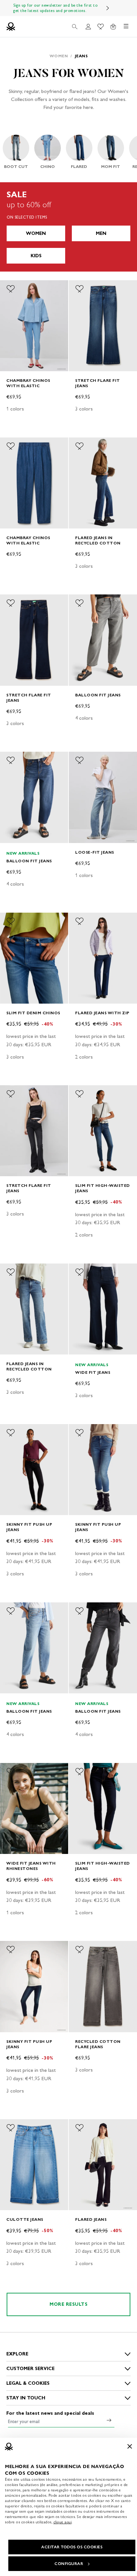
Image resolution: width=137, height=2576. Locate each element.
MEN (101, 233)
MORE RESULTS (68, 2304)
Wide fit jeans (93, 1372)
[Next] (108, 8)
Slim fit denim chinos (33, 1013)
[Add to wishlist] (11, 289)
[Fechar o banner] (130, 2446)
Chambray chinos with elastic (28, 383)
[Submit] (109, 2420)
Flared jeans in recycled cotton (98, 540)
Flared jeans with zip (102, 1013)
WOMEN (36, 233)
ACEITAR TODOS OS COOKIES (72, 2547)
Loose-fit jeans (95, 852)
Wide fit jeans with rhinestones (31, 1866)
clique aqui (63, 2522)
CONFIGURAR (69, 2564)
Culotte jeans (25, 2219)
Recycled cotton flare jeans (98, 2044)
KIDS (36, 256)
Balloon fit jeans (98, 695)
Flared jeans (91, 2219)
